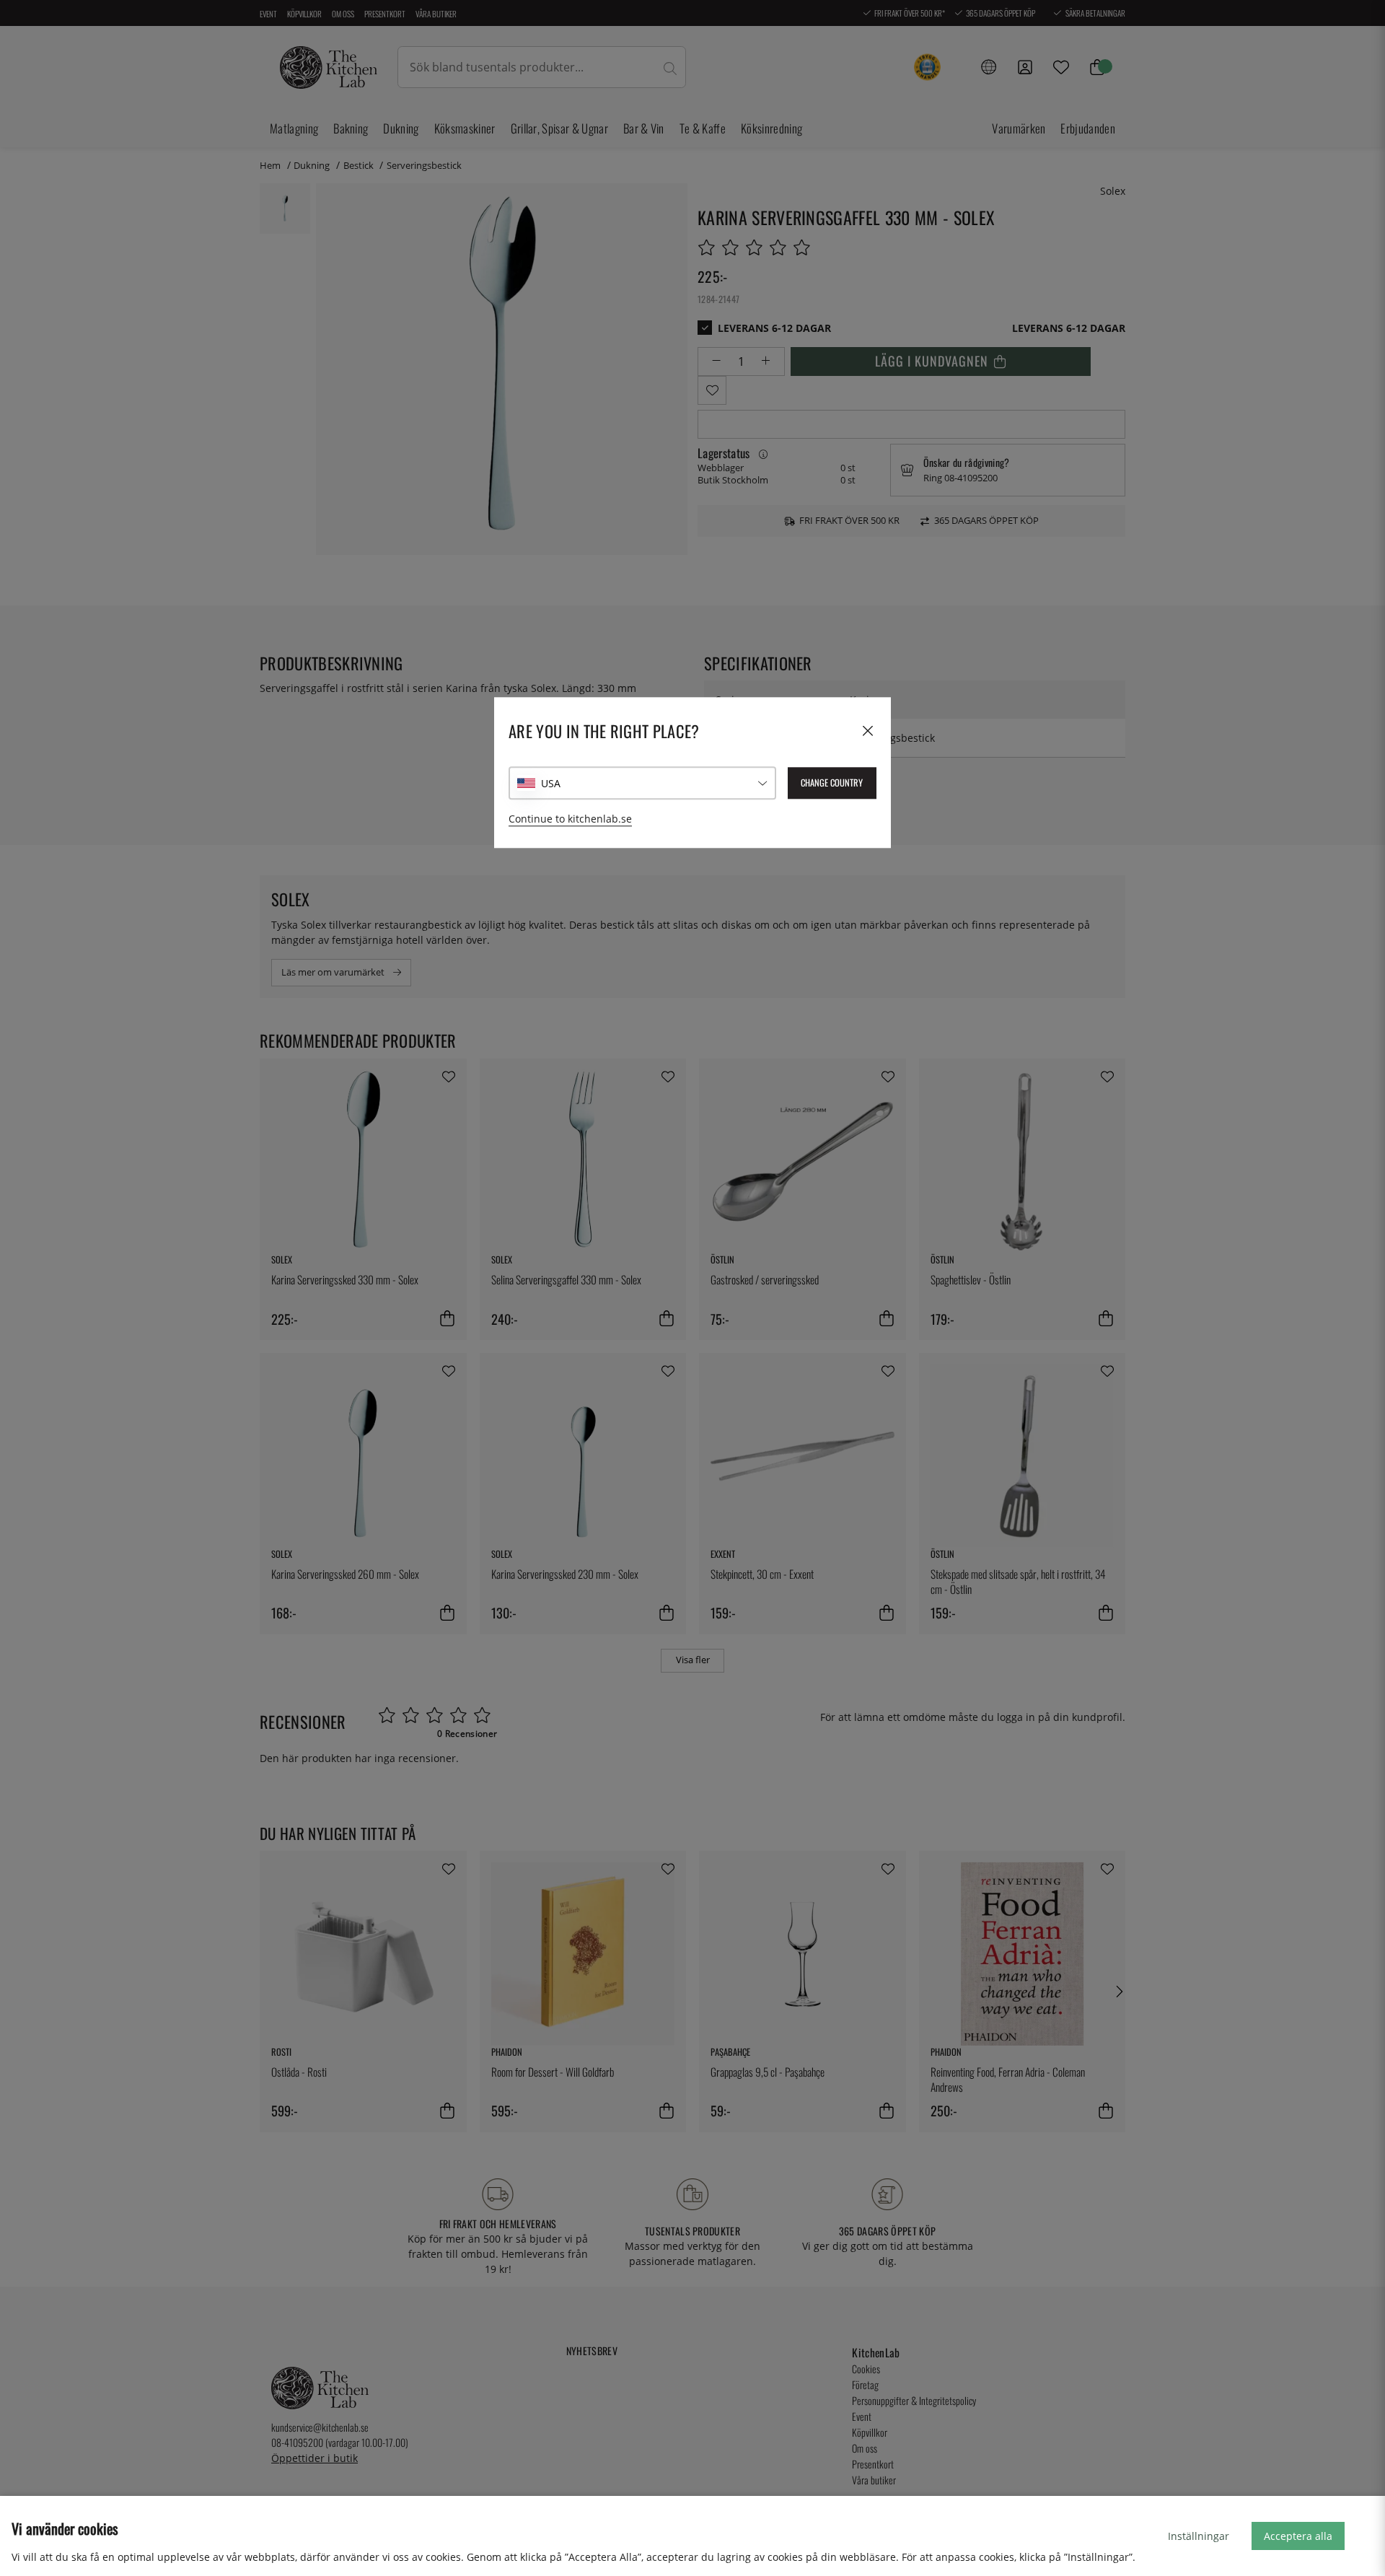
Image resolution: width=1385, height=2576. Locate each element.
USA (551, 783)
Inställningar (1199, 2536)
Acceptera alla (1298, 2536)
